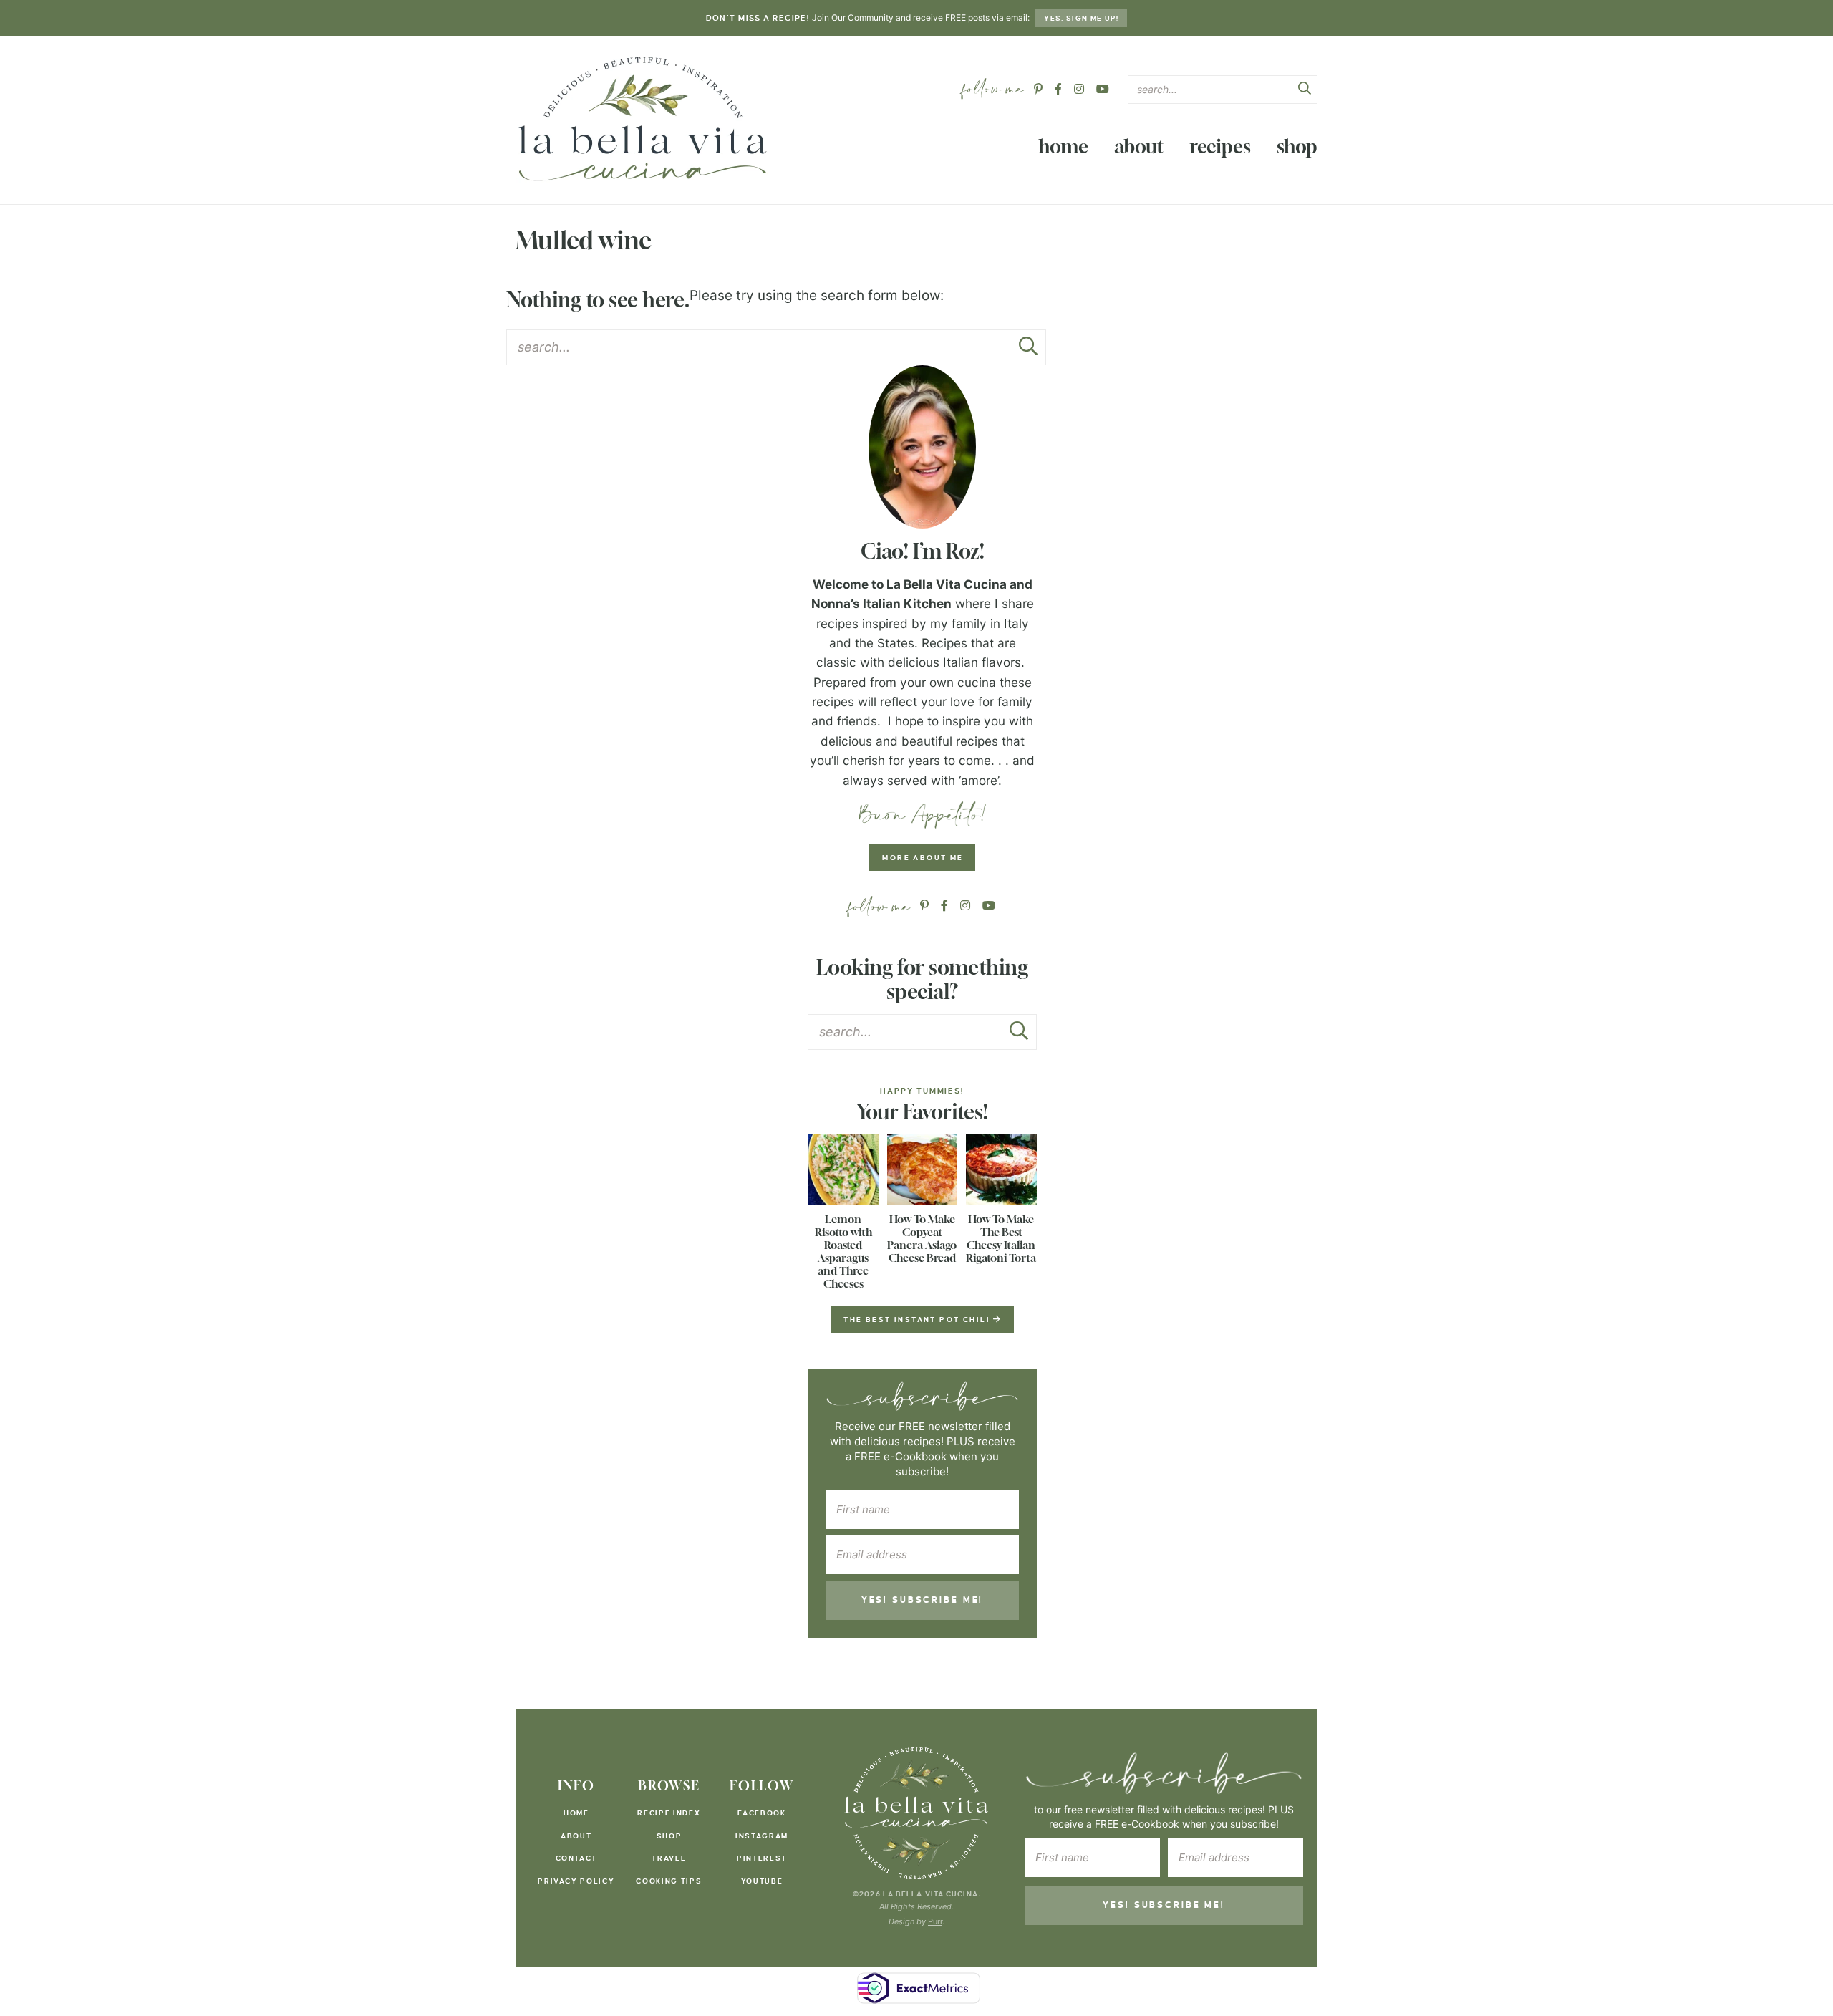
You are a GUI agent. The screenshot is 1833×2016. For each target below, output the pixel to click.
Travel (669, 1858)
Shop (1297, 146)
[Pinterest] (1038, 89)
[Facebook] (1058, 89)
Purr (935, 1921)
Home (1063, 146)
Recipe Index (669, 1813)
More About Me (923, 858)
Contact (577, 1858)
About (1139, 146)
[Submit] (1305, 90)
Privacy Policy (576, 1881)
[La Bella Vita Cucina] (642, 118)
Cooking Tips (669, 1881)
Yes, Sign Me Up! (1081, 18)
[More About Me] (922, 447)
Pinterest (762, 1858)
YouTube (762, 1881)
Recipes (1220, 146)
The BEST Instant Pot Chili (918, 1320)
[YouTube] (1103, 89)
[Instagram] (1079, 89)
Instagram (762, 1836)
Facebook (761, 1813)
